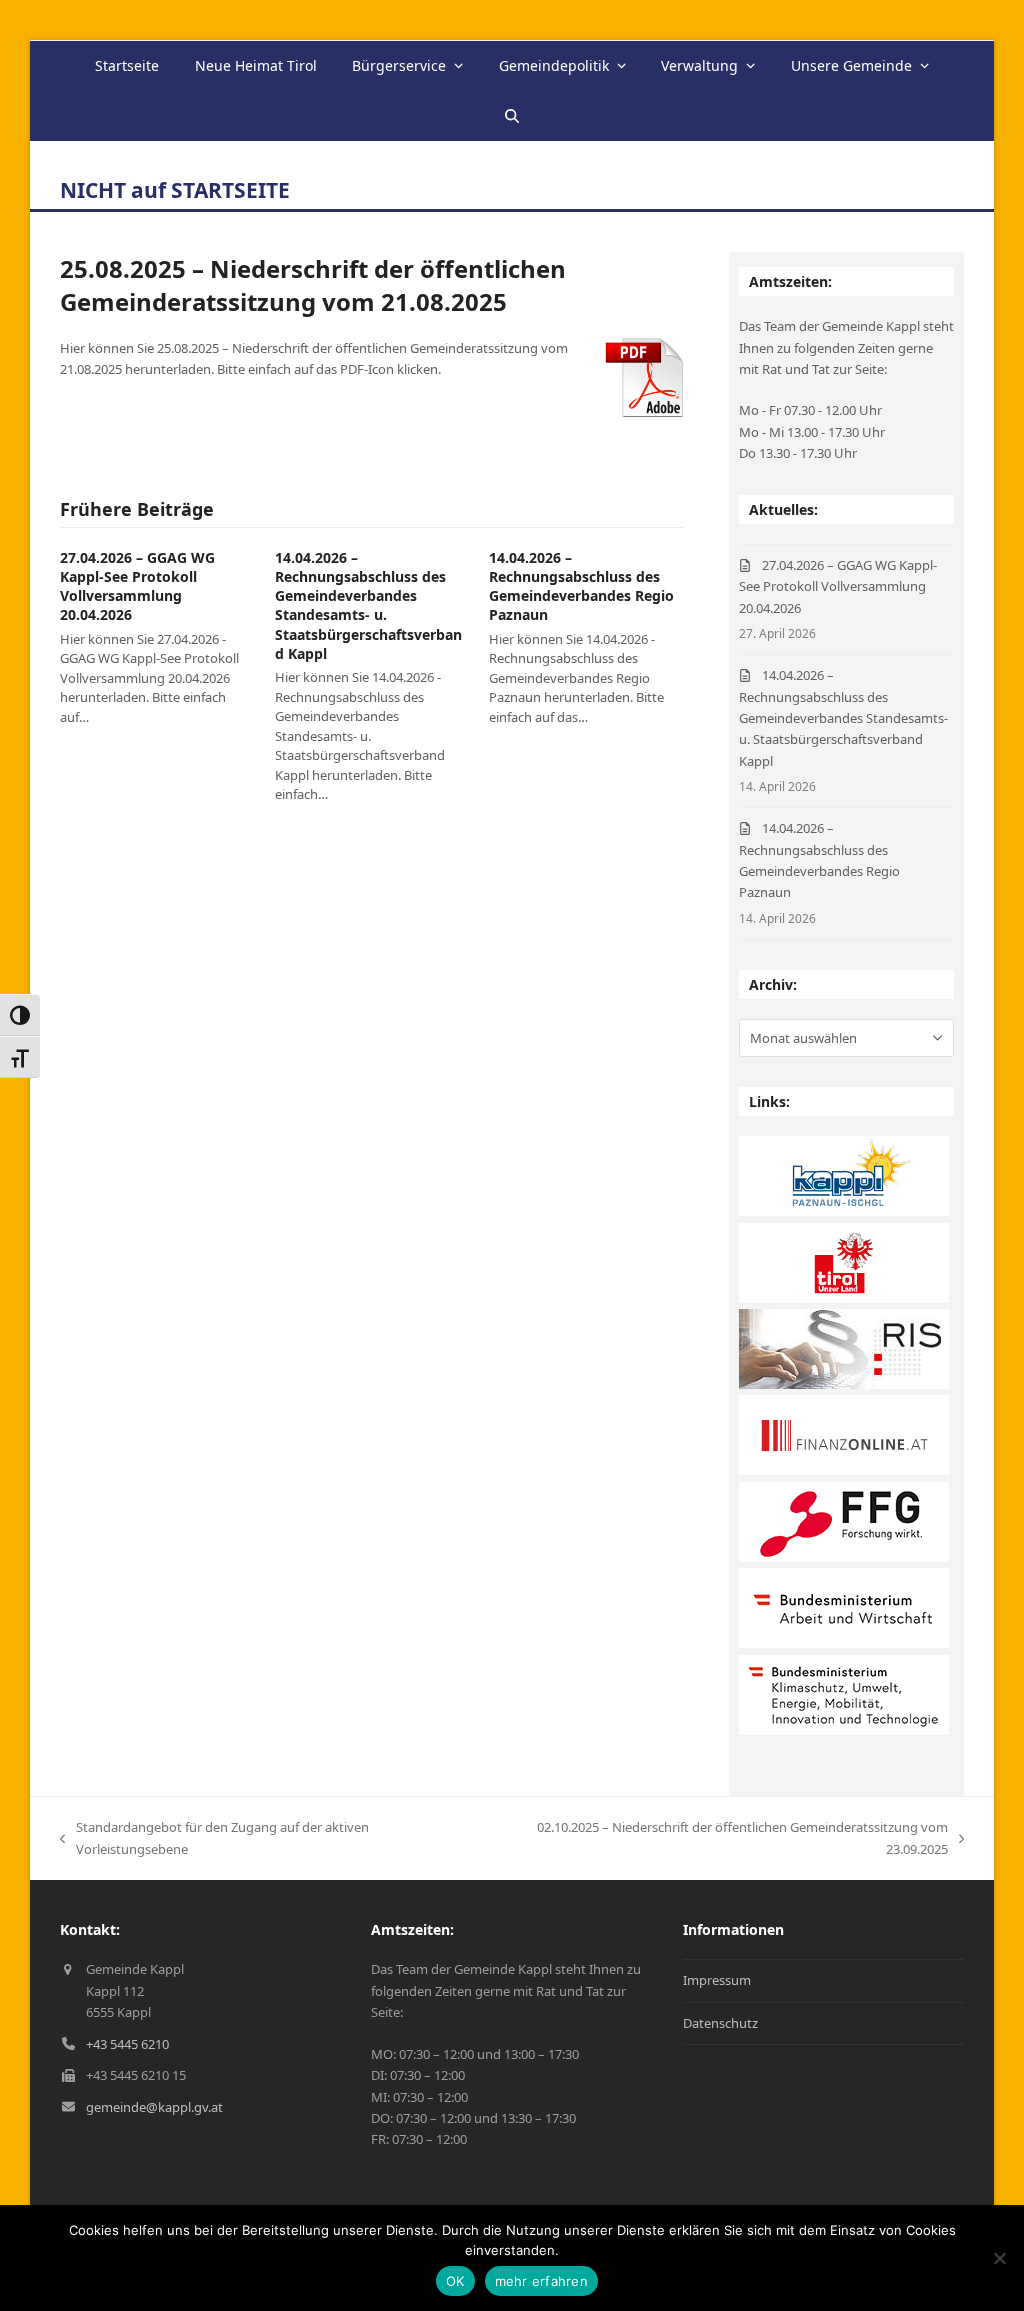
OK (455, 2281)
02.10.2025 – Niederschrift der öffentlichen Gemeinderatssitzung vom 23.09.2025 (718, 1839)
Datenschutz (720, 2023)
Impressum (717, 1980)
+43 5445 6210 (127, 2044)
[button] (512, 116)
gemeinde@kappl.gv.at (154, 2107)
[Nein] (999, 2258)
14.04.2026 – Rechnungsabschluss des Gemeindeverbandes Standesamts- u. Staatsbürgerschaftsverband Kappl (368, 605)
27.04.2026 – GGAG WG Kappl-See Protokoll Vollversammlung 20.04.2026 (137, 586)
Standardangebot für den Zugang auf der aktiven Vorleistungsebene (214, 1839)
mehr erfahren (541, 2281)
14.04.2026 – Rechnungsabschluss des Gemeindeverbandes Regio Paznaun (581, 586)
